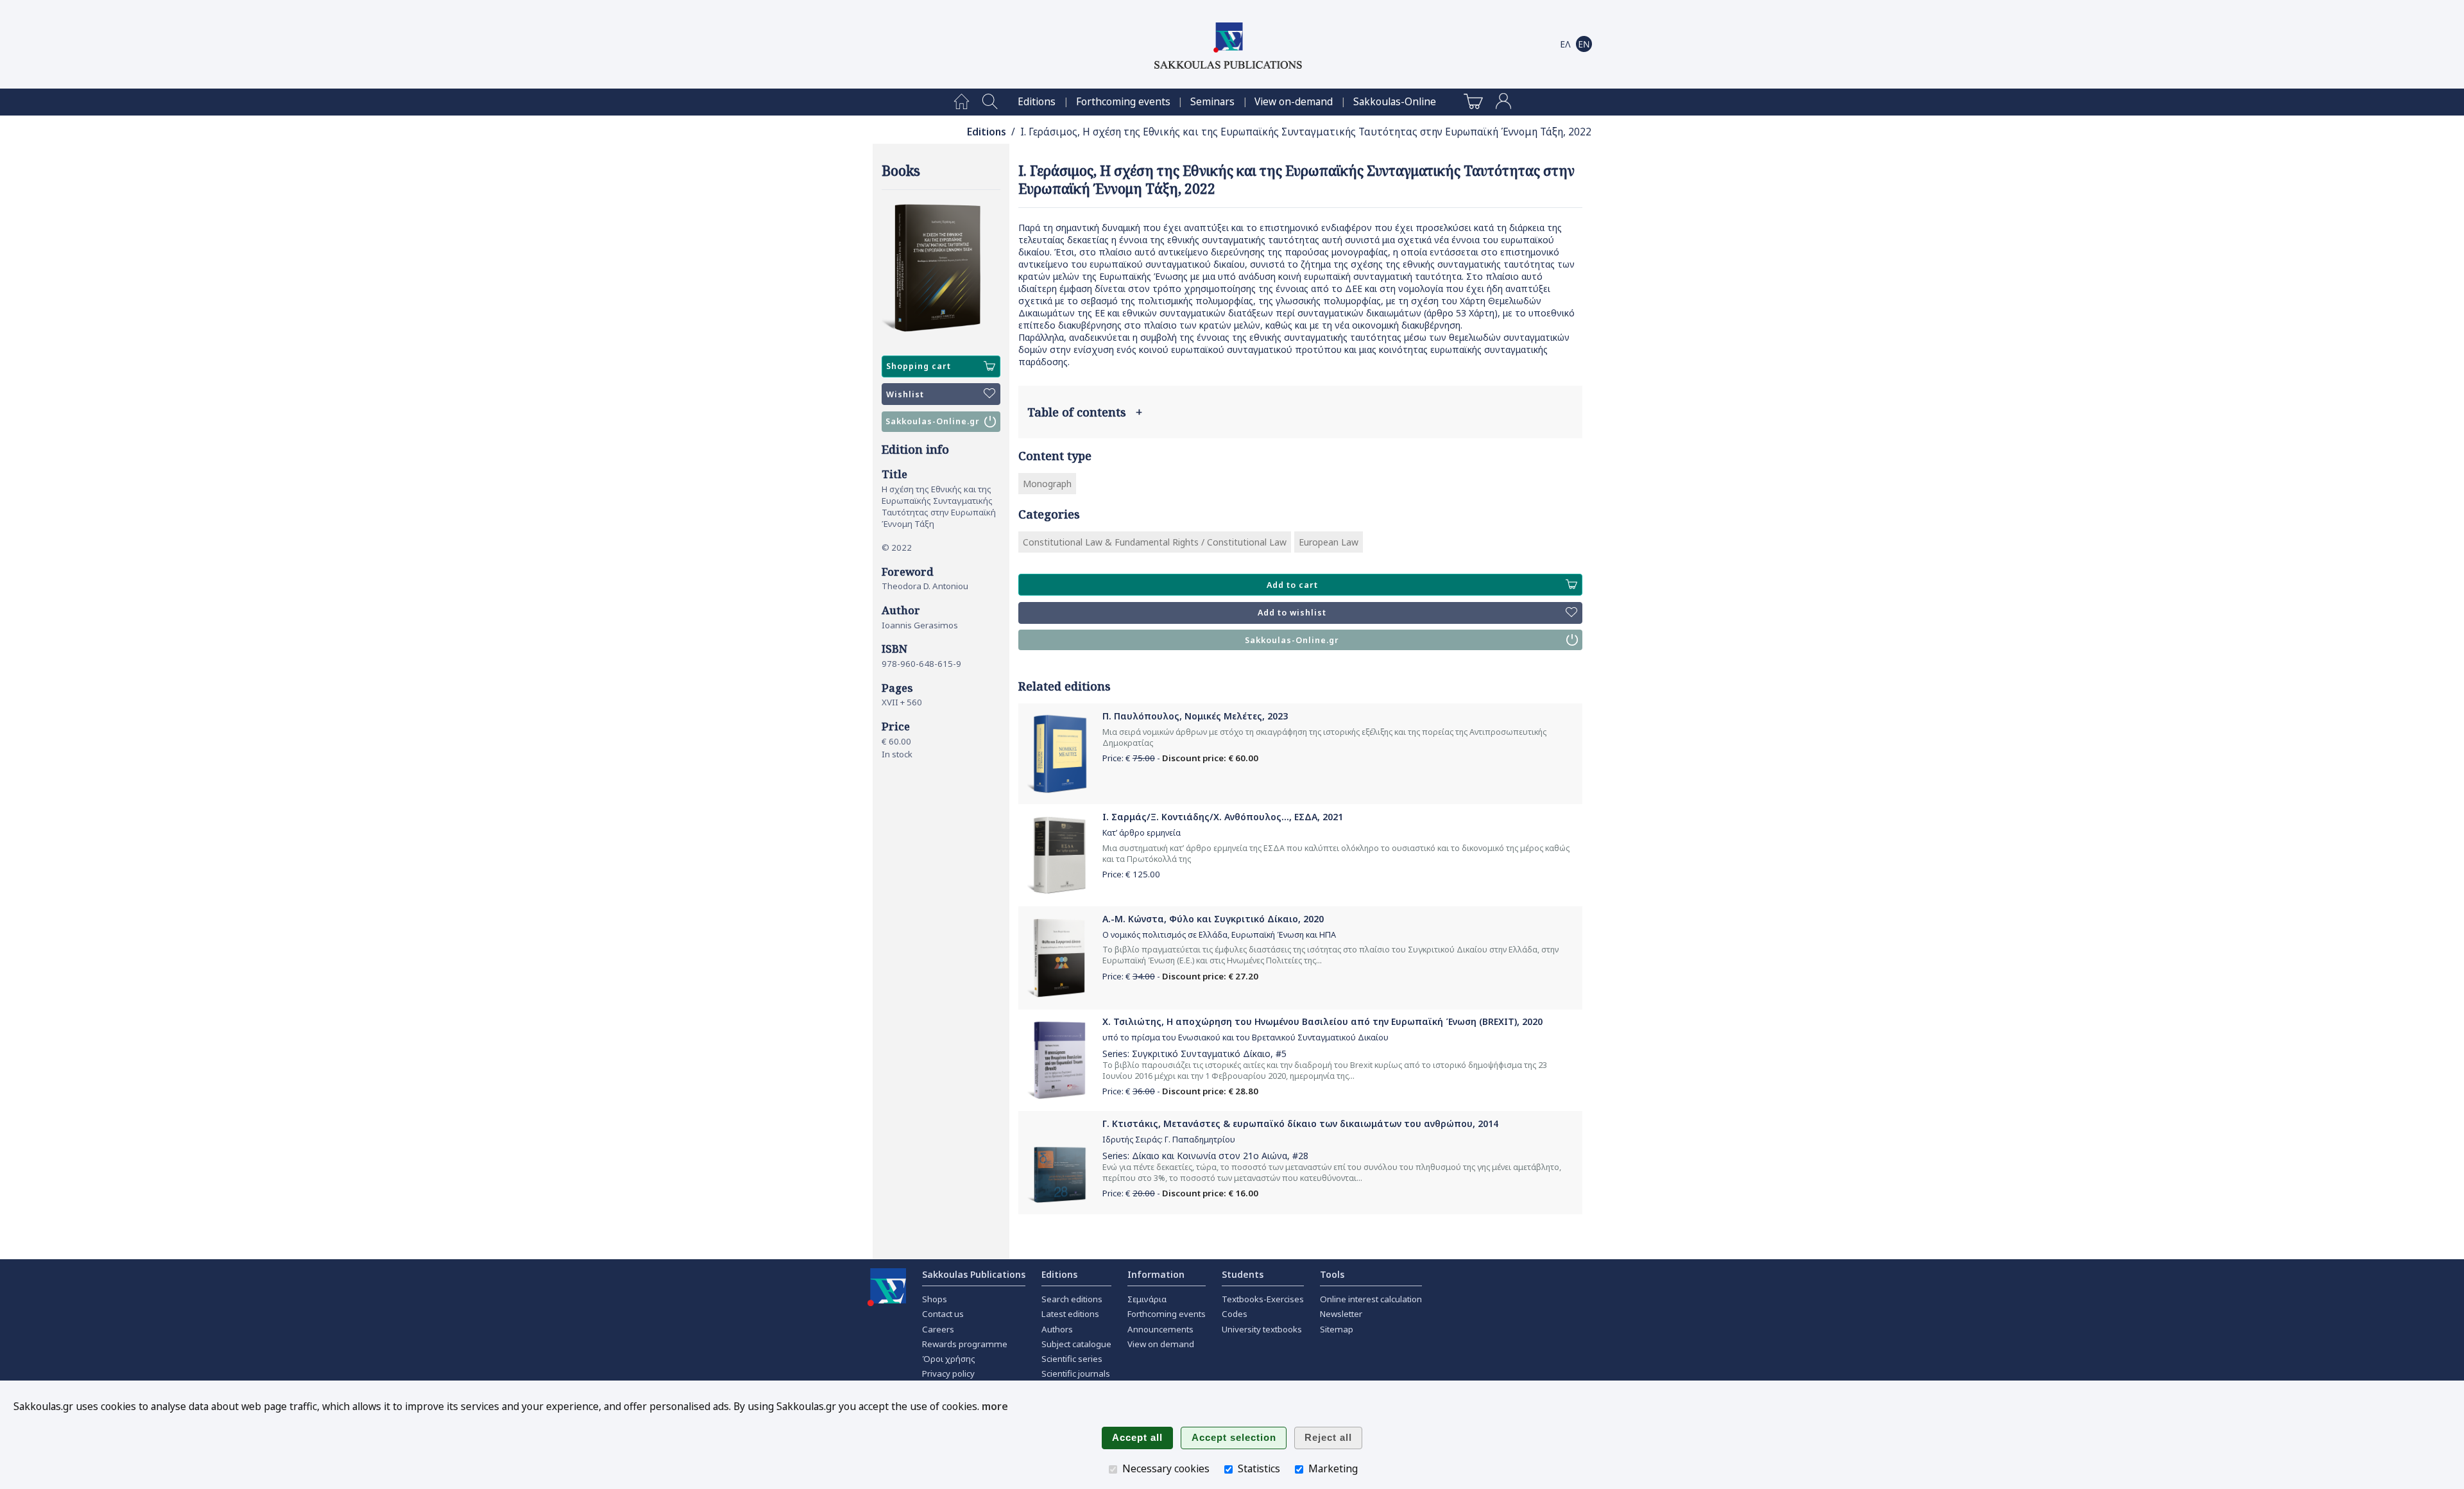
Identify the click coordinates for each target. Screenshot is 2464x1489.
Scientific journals (1076, 1373)
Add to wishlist (1292, 613)
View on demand (1161, 1344)
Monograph (1047, 484)
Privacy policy (948, 1373)
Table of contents (1085, 412)
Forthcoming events (1123, 102)
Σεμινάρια (1147, 1299)
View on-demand (1294, 102)
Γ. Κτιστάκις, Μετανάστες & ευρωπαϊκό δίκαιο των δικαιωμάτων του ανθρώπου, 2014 (1300, 1123)
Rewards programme (965, 1344)
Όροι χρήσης (949, 1359)
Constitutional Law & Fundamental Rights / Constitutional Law (1155, 542)
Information (1156, 1274)
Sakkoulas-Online (1395, 102)
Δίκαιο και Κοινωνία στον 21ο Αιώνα (1210, 1156)
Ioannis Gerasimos (920, 625)
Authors (1057, 1329)
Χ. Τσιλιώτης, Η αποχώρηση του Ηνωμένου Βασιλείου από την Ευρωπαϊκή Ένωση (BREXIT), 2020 (1322, 1021)
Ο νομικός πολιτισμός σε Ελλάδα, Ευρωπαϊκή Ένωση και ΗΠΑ (1219, 935)
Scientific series (1072, 1359)
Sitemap (1337, 1329)
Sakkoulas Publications (974, 1274)
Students (1243, 1274)
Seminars (1212, 102)
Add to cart (1292, 585)
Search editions (1072, 1299)
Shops (935, 1299)
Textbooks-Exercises (1263, 1299)
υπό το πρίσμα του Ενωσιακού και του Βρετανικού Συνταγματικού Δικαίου (1245, 1037)
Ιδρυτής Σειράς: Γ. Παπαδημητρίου (1169, 1140)
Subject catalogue (1076, 1344)
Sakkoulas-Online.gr (933, 421)
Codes (1235, 1314)
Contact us (943, 1314)
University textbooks (1262, 1329)
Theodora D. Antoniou (925, 586)
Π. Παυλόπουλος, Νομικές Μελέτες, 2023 (1195, 716)
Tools (1332, 1274)
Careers (938, 1329)
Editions (1037, 102)
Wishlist (905, 394)
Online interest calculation (1371, 1299)
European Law (1329, 542)
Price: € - (1180, 758)
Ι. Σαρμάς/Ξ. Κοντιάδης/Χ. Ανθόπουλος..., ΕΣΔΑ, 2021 (1223, 817)
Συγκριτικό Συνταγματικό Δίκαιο (1201, 1054)
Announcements (1160, 1329)
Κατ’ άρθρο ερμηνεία (1142, 833)
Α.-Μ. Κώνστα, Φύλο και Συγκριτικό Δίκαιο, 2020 (1213, 919)
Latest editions (1070, 1314)
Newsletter (1341, 1314)
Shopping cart (919, 366)
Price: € (1131, 874)
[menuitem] (962, 102)
